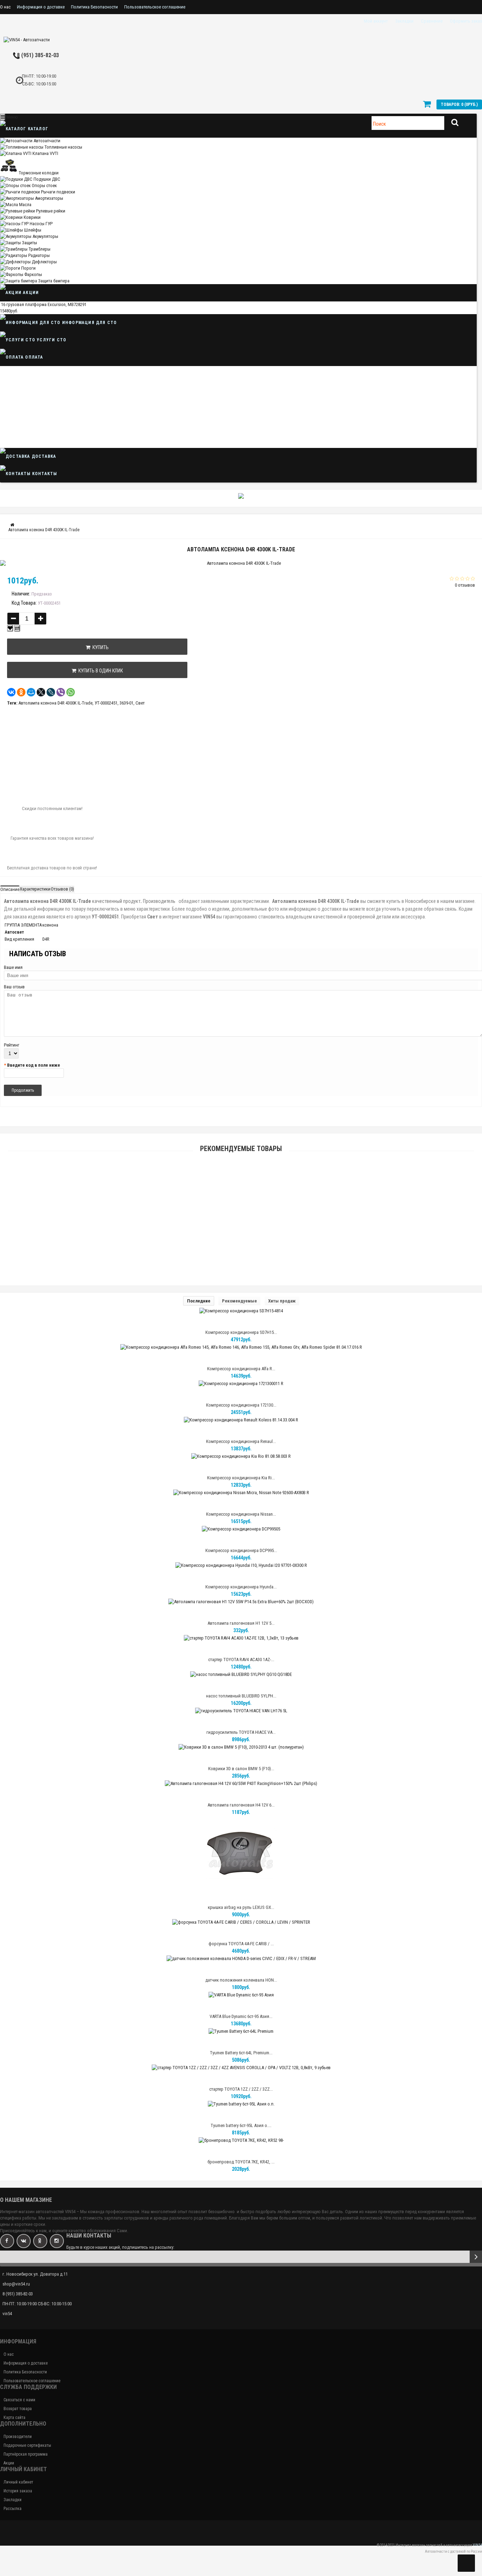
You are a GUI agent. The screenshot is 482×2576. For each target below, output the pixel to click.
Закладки (13, 2500)
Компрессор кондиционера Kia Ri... (241, 1478)
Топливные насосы (63, 147)
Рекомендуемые (239, 1301)
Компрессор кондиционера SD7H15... (241, 1332)
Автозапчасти (47, 141)
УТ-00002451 (106, 703)
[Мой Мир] (31, 692)
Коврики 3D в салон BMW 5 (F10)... (241, 1769)
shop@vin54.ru (16, 2284)
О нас (5, 7)
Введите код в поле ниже (34, 1065)
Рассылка (13, 2509)
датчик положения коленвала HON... (241, 1980)
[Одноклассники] (21, 692)
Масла (25, 205)
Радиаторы (39, 255)
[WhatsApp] (71, 692)
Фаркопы (33, 274)
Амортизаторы (49, 198)
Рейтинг (12, 1045)
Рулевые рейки (51, 211)
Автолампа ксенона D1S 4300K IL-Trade (241, 1281)
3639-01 (126, 703)
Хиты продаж (282, 1301)
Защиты (29, 243)
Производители (18, 2437)
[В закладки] (10, 628)
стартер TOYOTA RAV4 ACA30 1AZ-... (241, 1660)
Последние (199, 1301)
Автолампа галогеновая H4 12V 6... (241, 1805)
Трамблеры (40, 249)
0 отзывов (465, 585)
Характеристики (35, 889)
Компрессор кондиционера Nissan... (241, 1514)
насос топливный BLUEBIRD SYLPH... (241, 1696)
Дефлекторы (44, 262)
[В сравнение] (17, 628)
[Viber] (61, 692)
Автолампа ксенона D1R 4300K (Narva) (241, 1183)
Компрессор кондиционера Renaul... (241, 1441)
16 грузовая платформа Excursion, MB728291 (44, 304)
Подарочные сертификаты (27, 2445)
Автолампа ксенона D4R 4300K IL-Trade (55, 703)
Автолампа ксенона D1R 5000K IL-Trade (241, 1216)
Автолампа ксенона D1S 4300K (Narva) (241, 1249)
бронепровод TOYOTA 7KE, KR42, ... (241, 2162)
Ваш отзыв (14, 987)
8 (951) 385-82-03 (38, 55)
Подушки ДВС (47, 179)
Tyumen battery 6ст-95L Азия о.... (241, 2125)
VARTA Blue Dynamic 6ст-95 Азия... (241, 2016)
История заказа (18, 2491)
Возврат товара (18, 2409)
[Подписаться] (476, 2257)
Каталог (37, 129)
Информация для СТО (89, 323)
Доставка (43, 456)
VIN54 (477, 2545)
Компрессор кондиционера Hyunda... (241, 1587)
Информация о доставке (41, 7)
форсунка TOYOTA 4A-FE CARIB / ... (241, 1944)
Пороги (28, 268)
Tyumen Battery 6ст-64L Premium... (241, 2053)
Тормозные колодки (39, 173)
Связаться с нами (19, 2400)
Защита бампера (54, 281)
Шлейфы (33, 230)
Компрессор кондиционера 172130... (241, 1405)
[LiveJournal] (51, 692)
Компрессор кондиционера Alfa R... (241, 1369)
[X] (41, 692)
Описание (10, 889)
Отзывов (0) (62, 889)
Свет (140, 703)
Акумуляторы (45, 236)
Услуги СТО (51, 340)
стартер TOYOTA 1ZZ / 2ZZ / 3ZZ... (241, 2089)
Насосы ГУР (41, 224)
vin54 (7, 2314)
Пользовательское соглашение (155, 7)
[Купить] (224, 1174)
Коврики (32, 217)
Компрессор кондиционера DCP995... (241, 1550)
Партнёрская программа (26, 2454)
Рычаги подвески (58, 192)
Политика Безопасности (94, 7)
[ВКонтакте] (11, 692)
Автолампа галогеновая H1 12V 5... (241, 1623)
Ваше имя (13, 967)
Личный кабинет (18, 2482)
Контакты (44, 474)
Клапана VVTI (45, 153)
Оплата (33, 357)
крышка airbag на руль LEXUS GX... (241, 1907)
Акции (30, 293)
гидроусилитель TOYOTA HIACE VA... (241, 1732)
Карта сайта (14, 2418)
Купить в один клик (100, 671)
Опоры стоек (44, 185)
